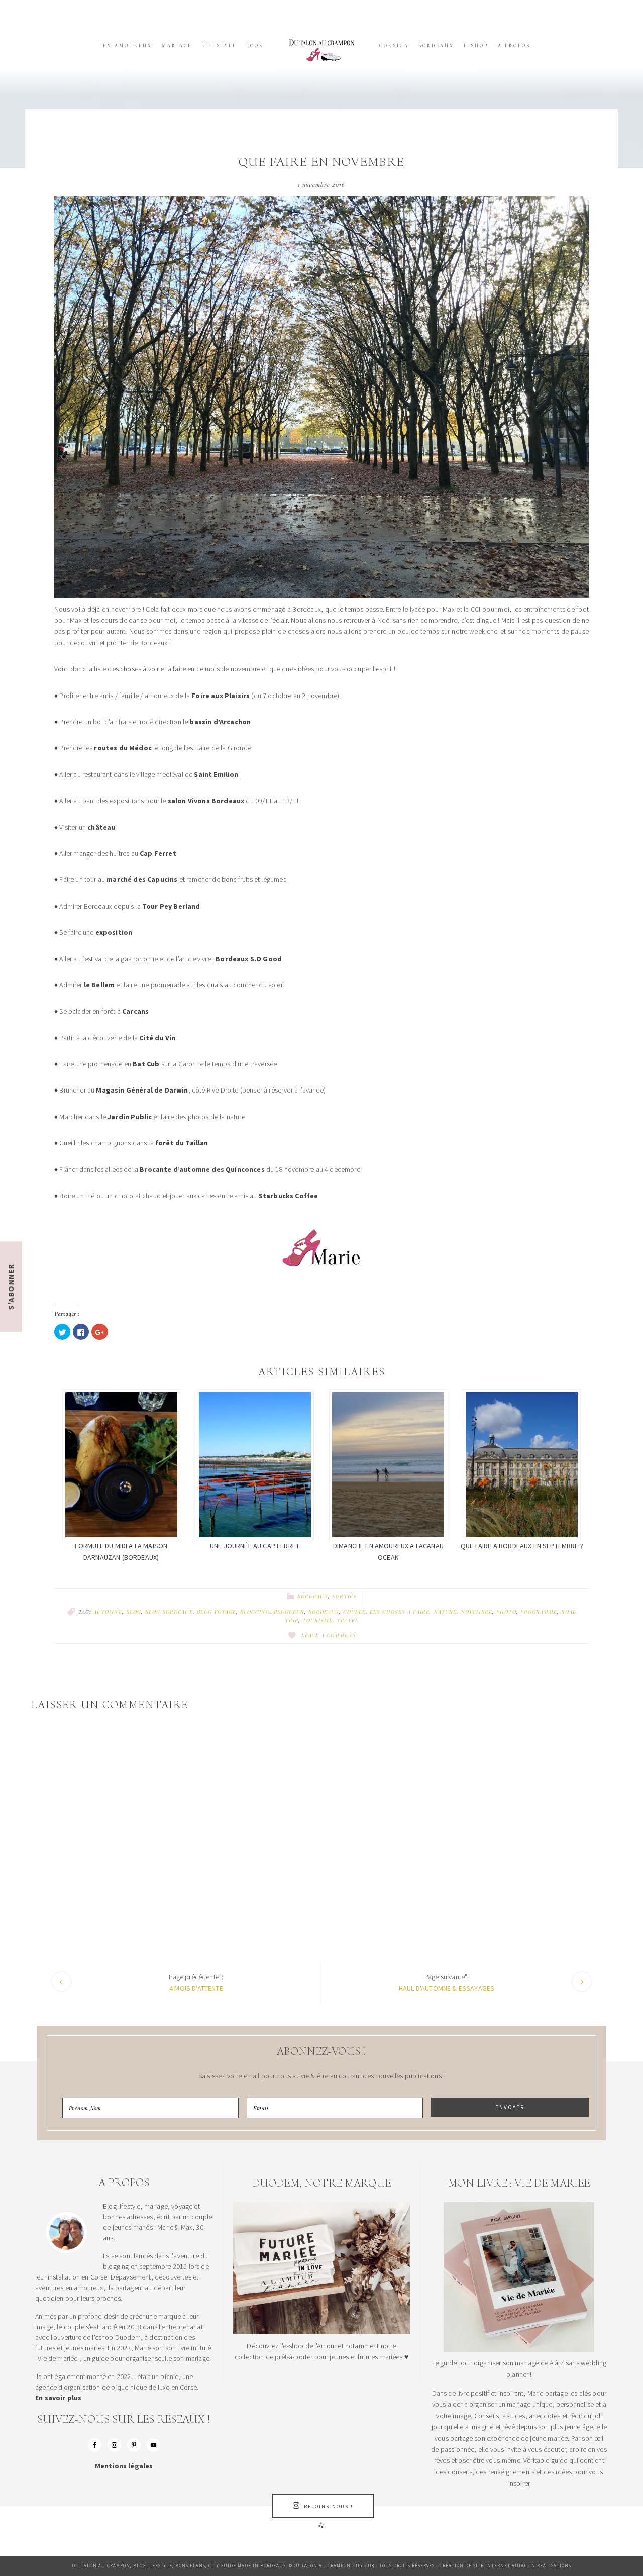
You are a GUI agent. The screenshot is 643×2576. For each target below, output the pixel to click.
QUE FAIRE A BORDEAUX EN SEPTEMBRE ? (522, 1546)
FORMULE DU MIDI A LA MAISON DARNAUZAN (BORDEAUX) (121, 1551)
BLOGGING (255, 1612)
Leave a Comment (329, 1635)
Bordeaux (313, 1596)
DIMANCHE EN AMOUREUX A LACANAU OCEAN (388, 1551)
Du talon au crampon (321, 50)
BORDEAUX (324, 1612)
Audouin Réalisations (542, 2566)
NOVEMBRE (476, 1612)
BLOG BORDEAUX (169, 1612)
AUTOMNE (108, 1612)
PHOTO (506, 1612)
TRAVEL (348, 1620)
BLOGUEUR (289, 1612)
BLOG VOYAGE (217, 1612)
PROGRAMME (539, 1612)
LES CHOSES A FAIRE (400, 1612)
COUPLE (354, 1612)
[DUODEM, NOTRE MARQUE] (321, 2332)
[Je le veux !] (519, 2349)
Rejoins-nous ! (329, 2506)
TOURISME (317, 1620)
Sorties (344, 1596)
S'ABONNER (11, 1286)
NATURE (445, 1612)
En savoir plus (58, 2398)
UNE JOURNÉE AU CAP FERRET (255, 1546)
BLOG (134, 1612)
